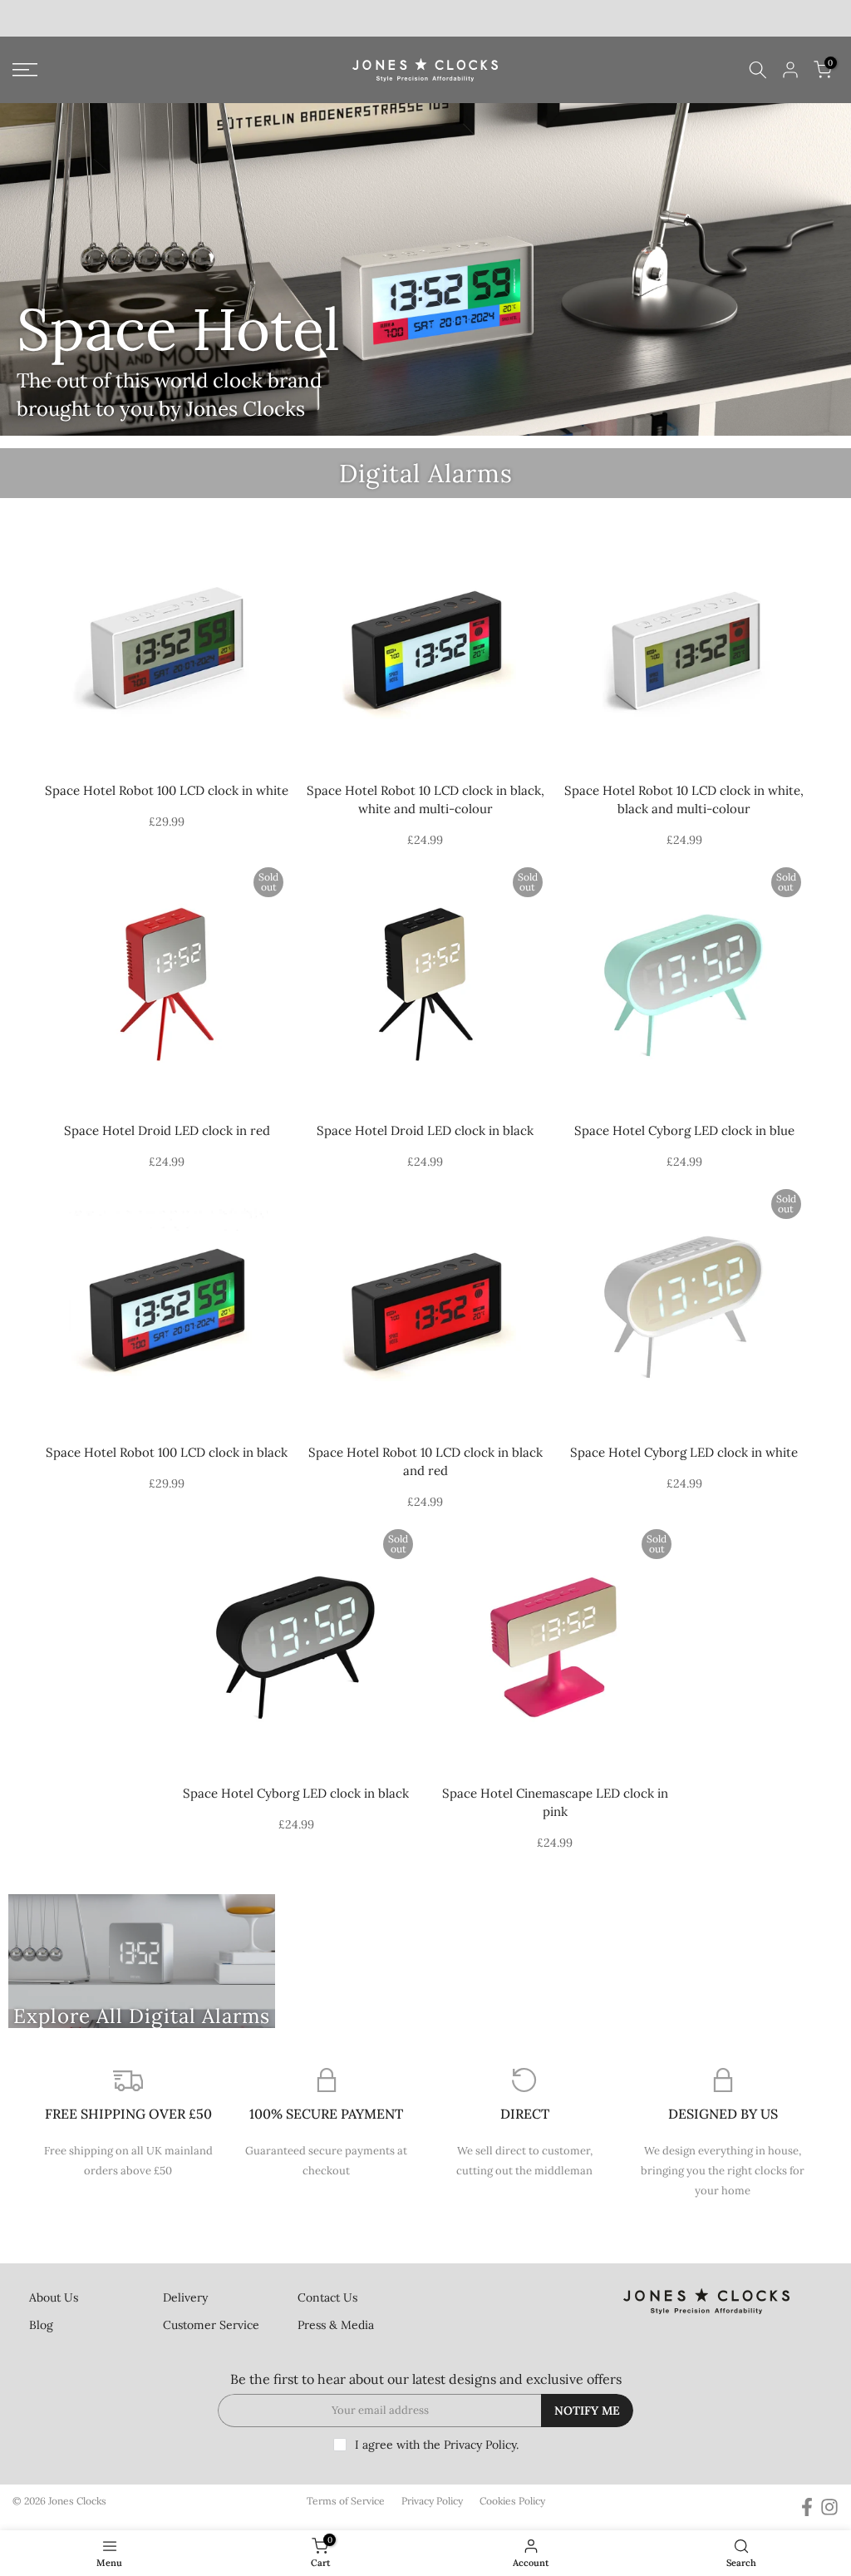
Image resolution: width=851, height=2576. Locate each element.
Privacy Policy (480, 2445)
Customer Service (211, 2325)
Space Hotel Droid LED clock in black (425, 1130)
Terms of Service (346, 2501)
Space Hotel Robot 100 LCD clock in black (167, 1452)
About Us (54, 2297)
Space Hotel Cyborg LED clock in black (296, 1793)
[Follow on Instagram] (829, 2507)
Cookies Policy (512, 2501)
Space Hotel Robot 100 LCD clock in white (167, 790)
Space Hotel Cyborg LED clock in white (684, 1452)
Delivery (185, 2297)
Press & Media (336, 2325)
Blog (41, 2325)
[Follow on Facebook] (807, 2507)
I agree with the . (437, 2445)
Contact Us (327, 2297)
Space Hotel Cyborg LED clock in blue (684, 1130)
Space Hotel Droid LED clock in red (167, 1130)
